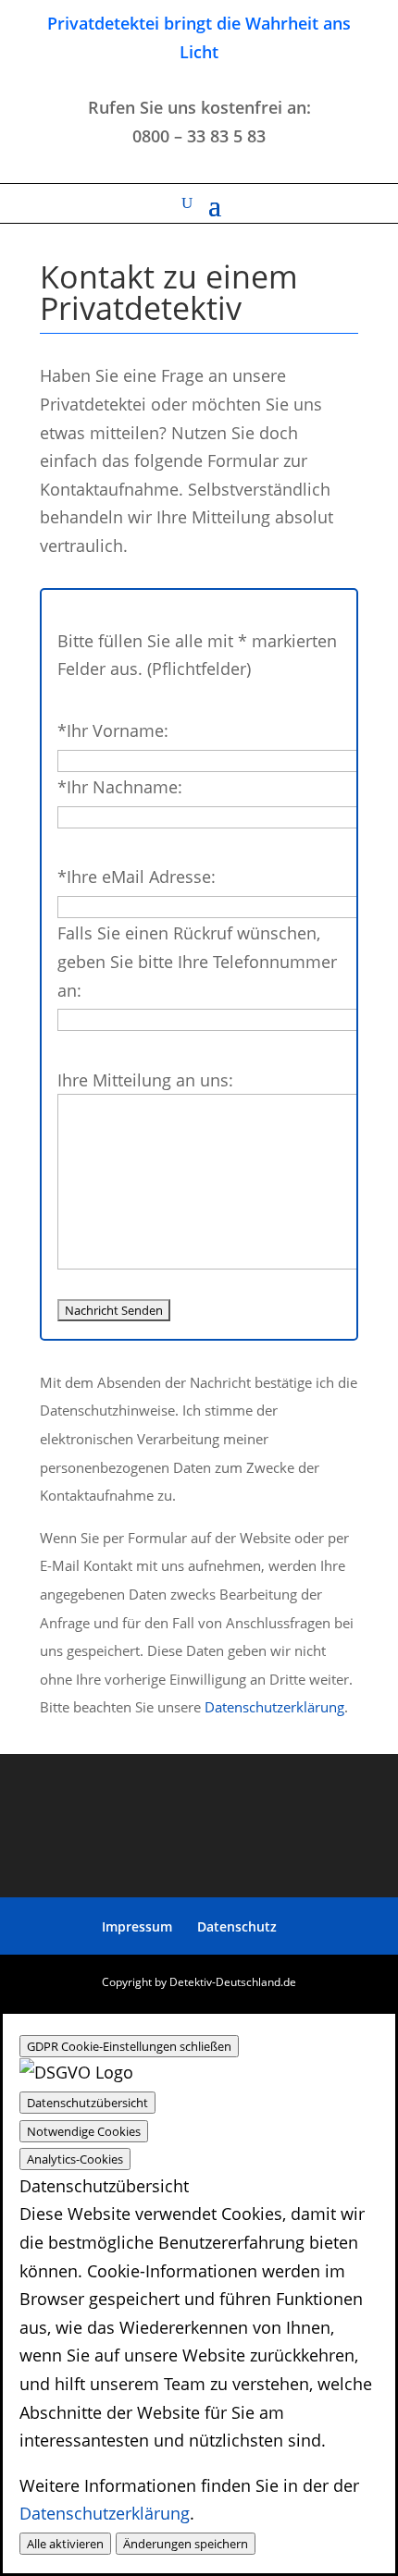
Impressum (137, 1926)
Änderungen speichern (186, 2544)
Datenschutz (237, 1926)
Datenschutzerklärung (274, 1707)
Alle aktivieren (65, 2544)
